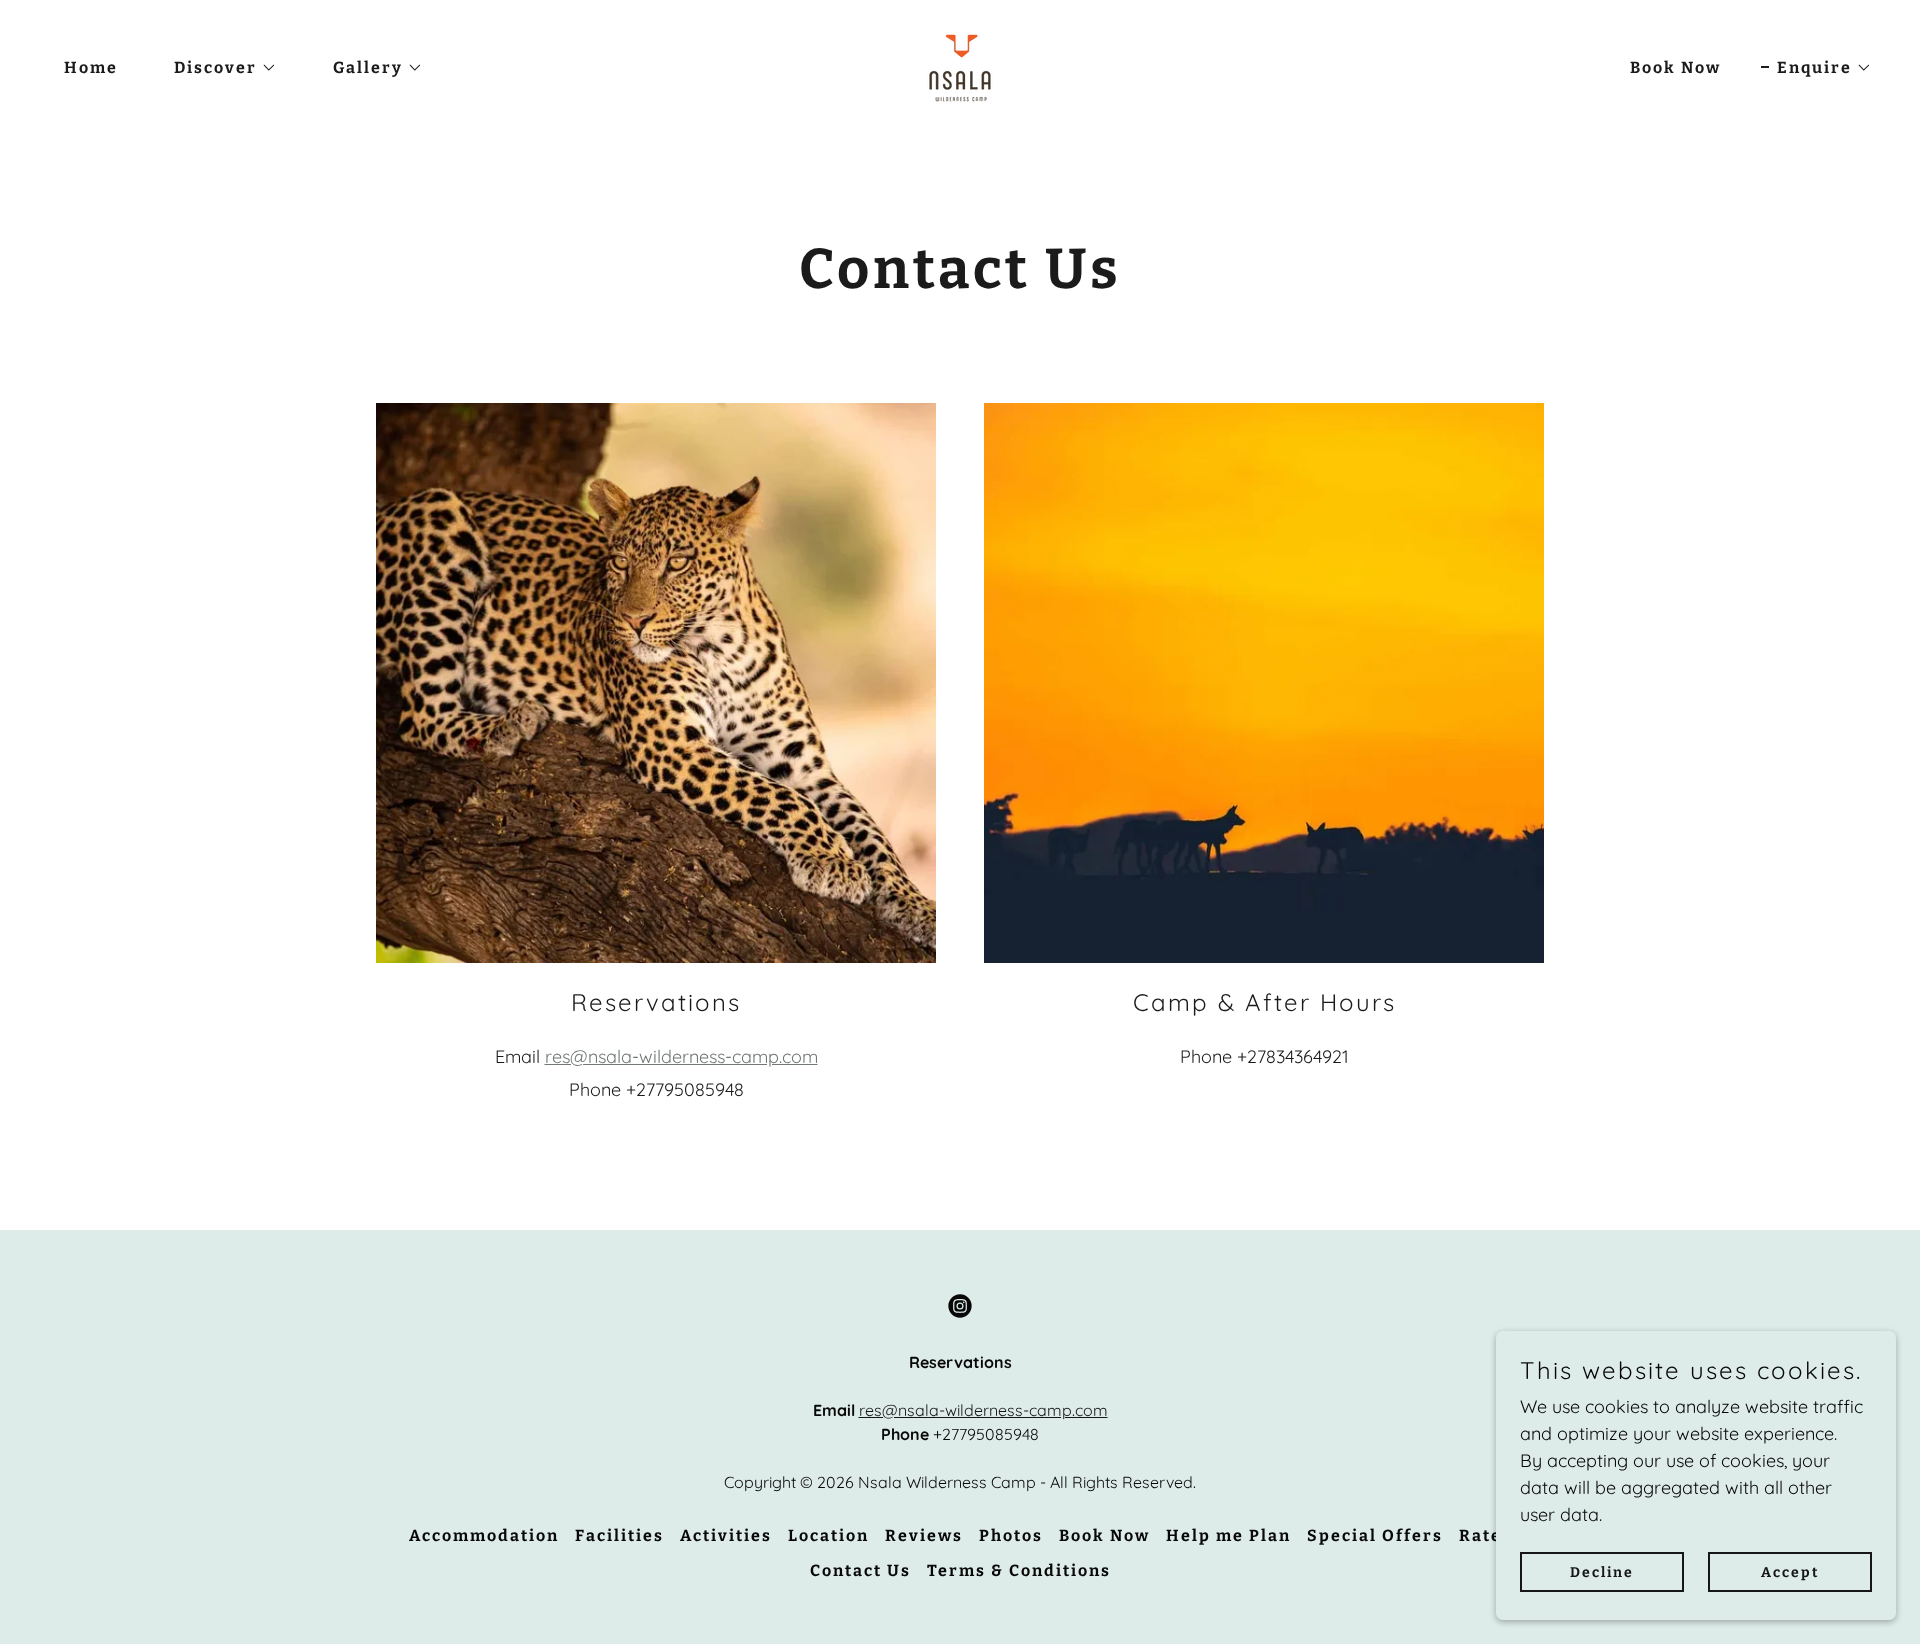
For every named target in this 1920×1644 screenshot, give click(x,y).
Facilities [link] (619, 1535)
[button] (217, 68)
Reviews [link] (924, 1535)
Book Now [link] (1675, 67)
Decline (1602, 1572)
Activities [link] (726, 1535)
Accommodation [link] (484, 1535)
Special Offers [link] (1375, 1535)
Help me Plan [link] (1228, 1535)
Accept (1790, 1572)
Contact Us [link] (860, 1570)
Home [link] (91, 67)
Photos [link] (1011, 1535)
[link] (960, 66)
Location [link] (828, 1535)
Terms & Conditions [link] (1019, 1570)
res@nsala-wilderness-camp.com (681, 1056)
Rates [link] (1485, 1535)
